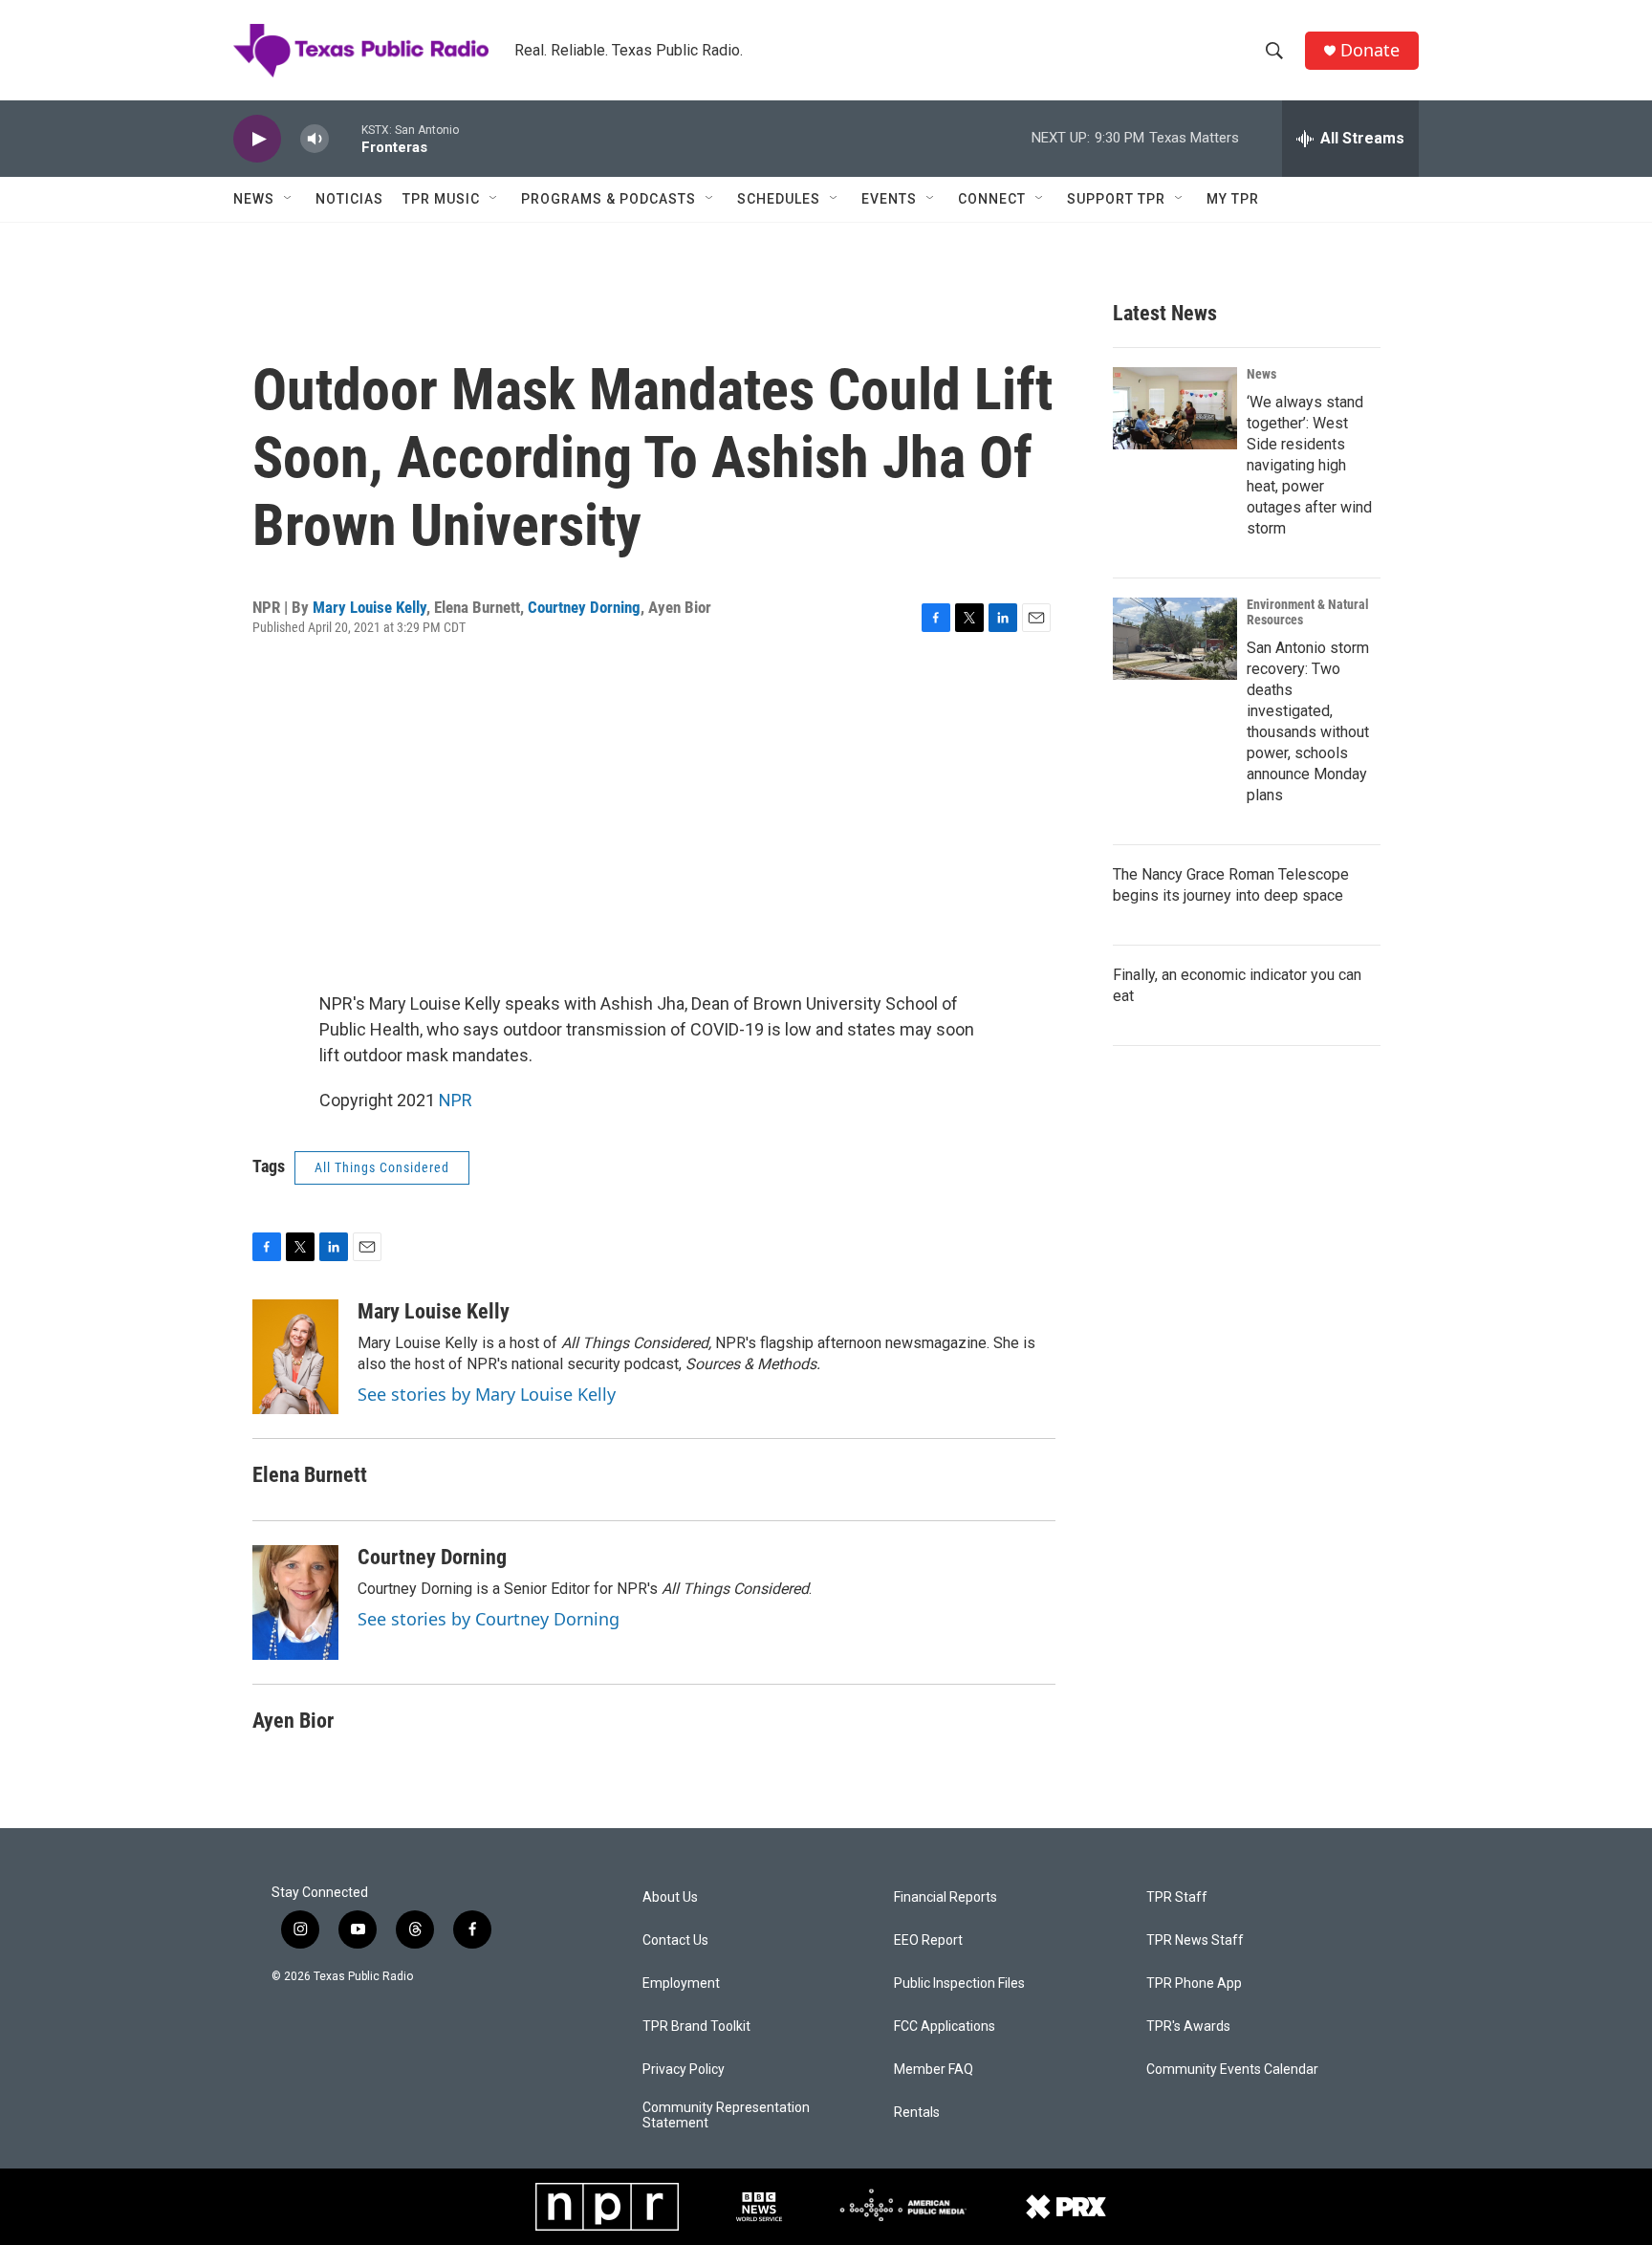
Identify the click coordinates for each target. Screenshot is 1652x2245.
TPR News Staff (1195, 1940)
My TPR (1233, 199)
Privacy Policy (684, 2070)
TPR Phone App (1194, 1983)
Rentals (917, 2113)
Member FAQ (934, 2070)
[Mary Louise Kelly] (295, 1357)
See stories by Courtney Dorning (489, 1619)
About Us (670, 1897)
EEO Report (928, 1940)
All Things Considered (382, 1167)
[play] (257, 139)
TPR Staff (1177, 1897)
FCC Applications (945, 2027)
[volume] (315, 139)
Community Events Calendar (1232, 2070)
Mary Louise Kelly (370, 607)
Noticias (349, 199)
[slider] (345, 138)
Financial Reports (946, 1897)
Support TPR (1116, 199)
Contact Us (675, 1940)
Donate (1370, 50)
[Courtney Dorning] (295, 1602)
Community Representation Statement (726, 2115)
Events (889, 199)
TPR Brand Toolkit (696, 2027)
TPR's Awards (1188, 2027)
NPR (456, 1100)
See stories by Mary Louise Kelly (487, 1394)
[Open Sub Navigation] (289, 199)
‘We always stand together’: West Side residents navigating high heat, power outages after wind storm (1309, 465)
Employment (681, 1983)
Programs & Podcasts (609, 199)
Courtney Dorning (584, 607)
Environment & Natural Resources (1308, 612)
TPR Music (441, 199)
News (254, 199)
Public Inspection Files (959, 1983)
